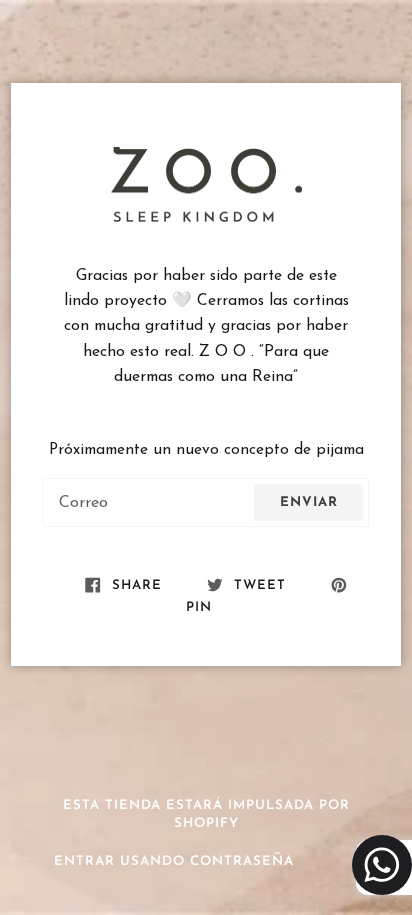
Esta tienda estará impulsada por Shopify (206, 815)
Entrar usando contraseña (174, 861)
